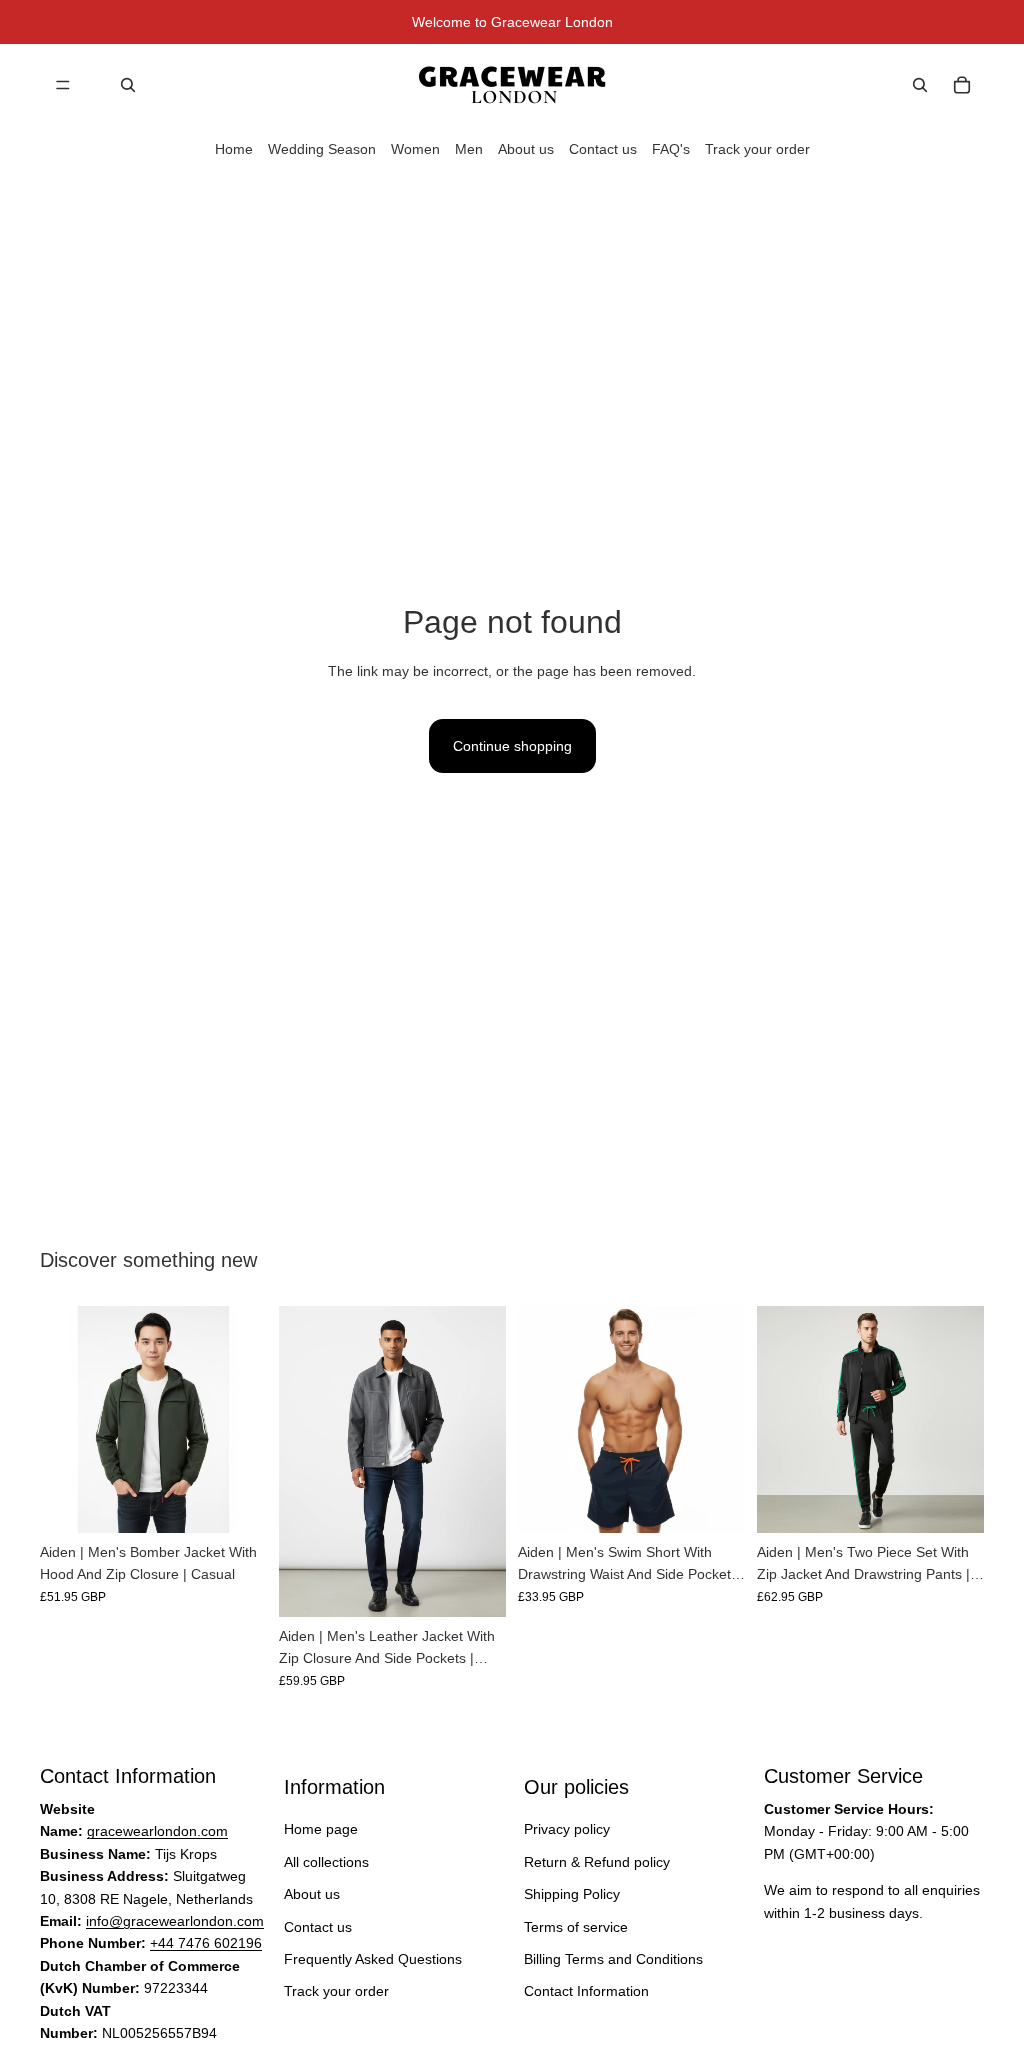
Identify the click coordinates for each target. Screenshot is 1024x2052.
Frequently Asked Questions (373, 1959)
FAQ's (671, 149)
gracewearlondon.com (157, 1832)
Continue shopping (512, 746)
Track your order (757, 149)
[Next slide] (245, 1419)
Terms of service (576, 1927)
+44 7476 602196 (206, 1944)
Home (234, 149)
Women (415, 149)
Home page (321, 1830)
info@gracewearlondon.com (175, 1921)
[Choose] (236, 1502)
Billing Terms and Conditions (613, 1959)
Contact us (603, 149)
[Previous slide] (62, 1419)
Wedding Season (322, 149)
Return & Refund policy (597, 1862)
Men (469, 149)
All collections (326, 1862)
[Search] (128, 85)
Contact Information (586, 1992)
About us (526, 149)
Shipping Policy (572, 1894)
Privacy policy (567, 1830)
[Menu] (63, 85)
